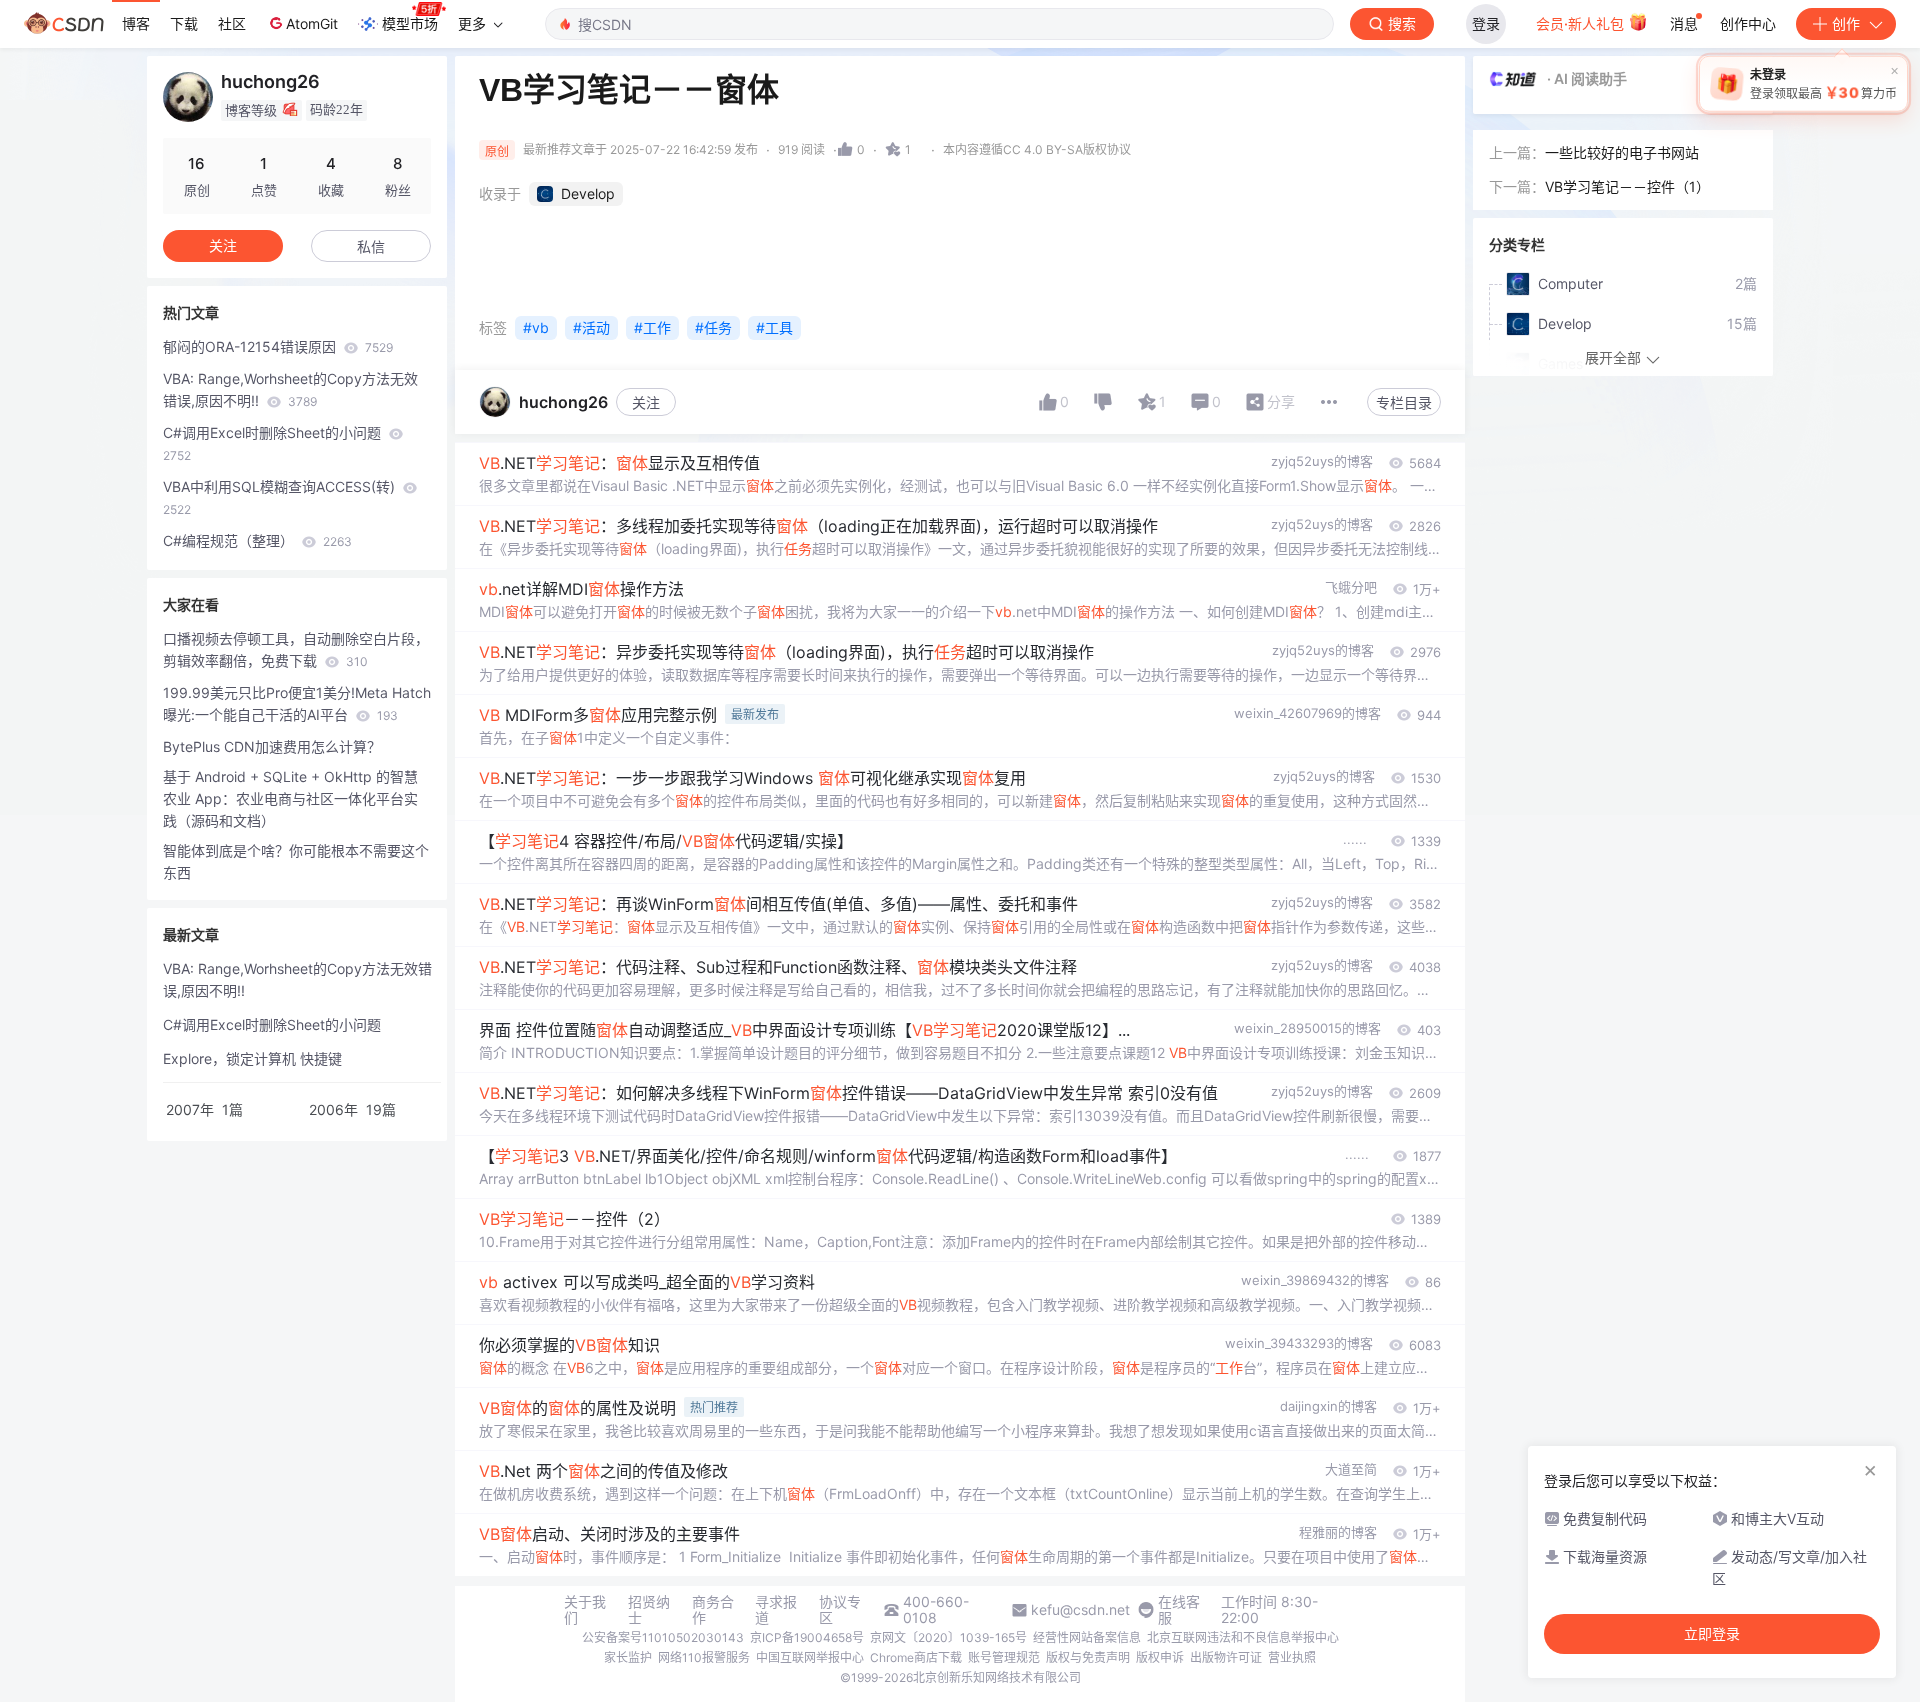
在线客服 (1179, 1610)
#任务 (713, 327)
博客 (136, 23)
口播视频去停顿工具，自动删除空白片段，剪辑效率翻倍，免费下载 (296, 649)
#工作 (652, 327)
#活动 (591, 327)
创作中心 (1748, 23)
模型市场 (410, 23)
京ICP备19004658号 (807, 1637)
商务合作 (713, 1610)
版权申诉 (1160, 1657)
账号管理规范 (1004, 1657)
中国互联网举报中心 (810, 1657)
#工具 (774, 327)
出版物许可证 (1226, 1657)
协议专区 (840, 1610)
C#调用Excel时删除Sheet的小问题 (274, 443)
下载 (184, 23)
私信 (371, 246)
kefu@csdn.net (1080, 1610)
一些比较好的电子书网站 (1622, 152)
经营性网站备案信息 (1087, 1637)
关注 (646, 402)
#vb (536, 327)
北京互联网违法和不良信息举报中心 (1243, 1637)
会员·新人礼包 (1582, 23)
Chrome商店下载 (916, 1657)
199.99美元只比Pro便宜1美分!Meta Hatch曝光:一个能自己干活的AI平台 (297, 703)
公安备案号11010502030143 (663, 1637)
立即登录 (1712, 1634)
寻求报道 (776, 1610)
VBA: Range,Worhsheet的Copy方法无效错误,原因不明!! (290, 389)
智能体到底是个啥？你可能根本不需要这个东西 (296, 861)
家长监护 (628, 1657)
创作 (1846, 23)
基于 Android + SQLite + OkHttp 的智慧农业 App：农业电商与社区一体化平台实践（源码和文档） (290, 798)
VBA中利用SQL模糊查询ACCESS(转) (281, 497)
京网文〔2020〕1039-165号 (948, 1637)
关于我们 (585, 1610)
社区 (232, 23)
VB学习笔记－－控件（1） (1627, 186)
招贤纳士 (649, 1610)
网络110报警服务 (704, 1657)
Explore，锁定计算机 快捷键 (252, 1058)
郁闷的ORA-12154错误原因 (278, 346)
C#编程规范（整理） (257, 540)
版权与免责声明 (1088, 1657)
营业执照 (1292, 1657)
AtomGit (312, 23)
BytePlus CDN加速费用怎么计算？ (272, 746)
